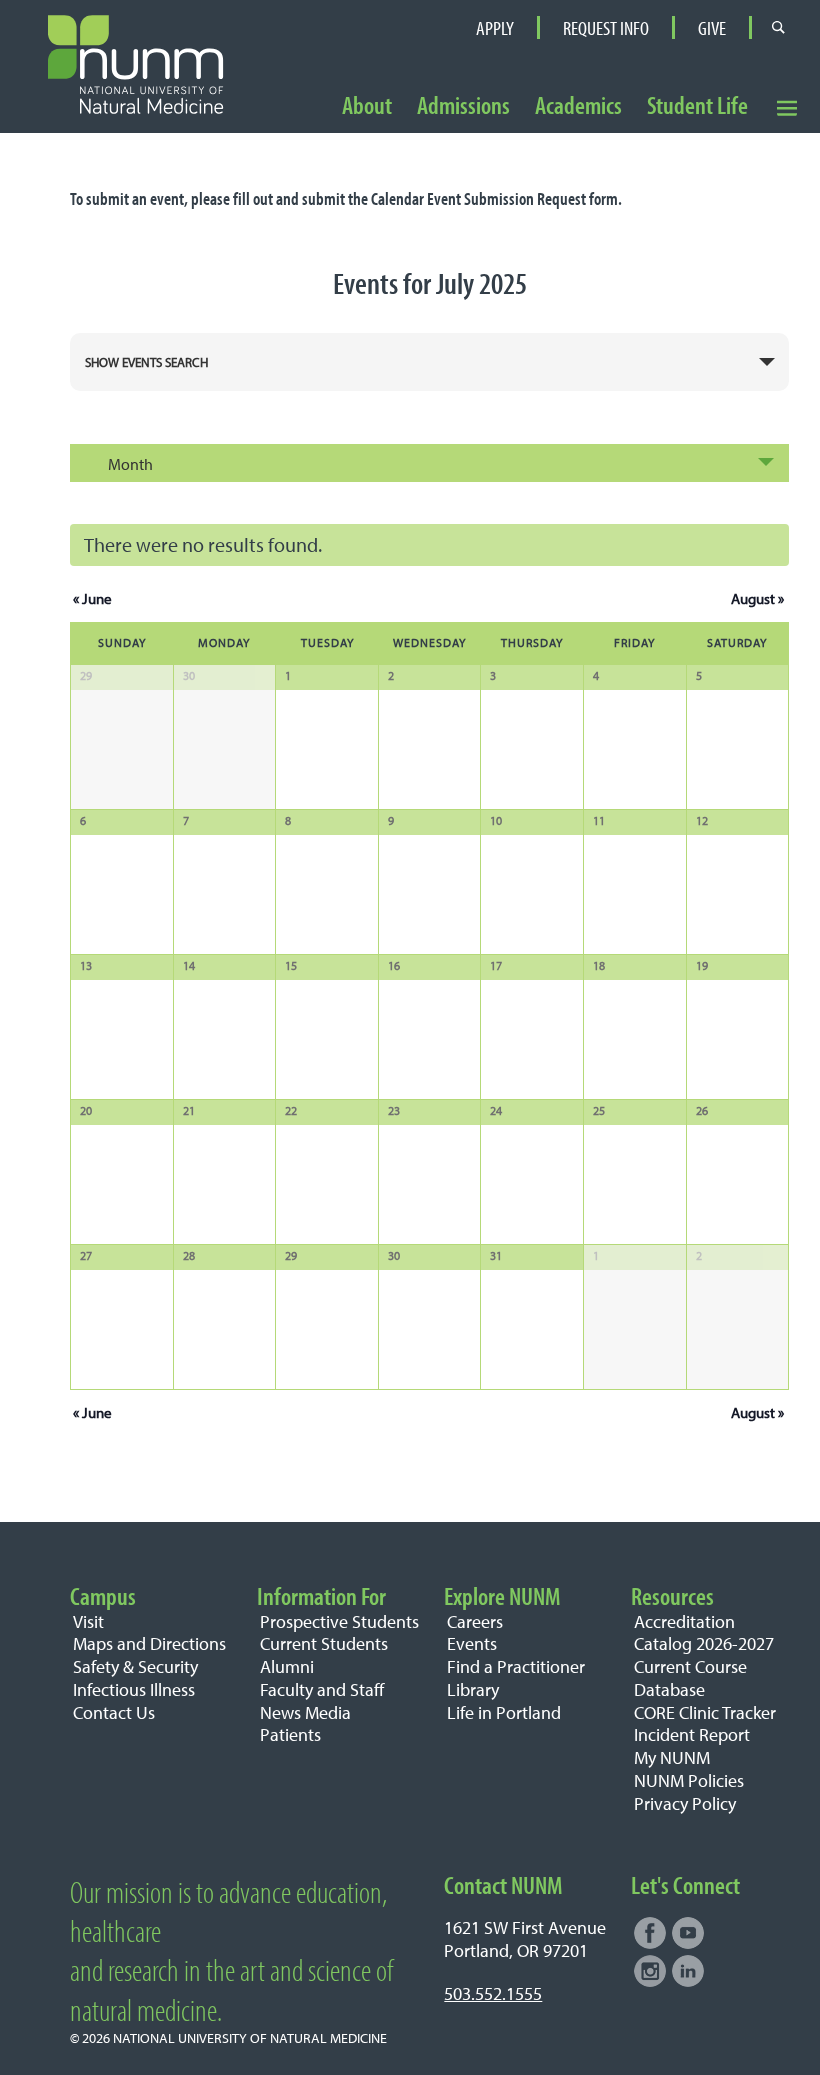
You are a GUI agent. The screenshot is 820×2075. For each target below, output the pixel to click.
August (757, 598)
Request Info (606, 28)
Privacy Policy (685, 1803)
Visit (88, 1621)
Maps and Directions (149, 1643)
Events (472, 1643)
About (367, 106)
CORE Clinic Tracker (705, 1712)
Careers (475, 1621)
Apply (495, 28)
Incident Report (692, 1734)
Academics (578, 106)
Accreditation (684, 1621)
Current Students (324, 1643)
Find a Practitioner (516, 1666)
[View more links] (786, 107)
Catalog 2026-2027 (704, 1643)
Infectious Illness (134, 1689)
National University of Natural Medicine (250, 2037)
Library (473, 1689)
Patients (290, 1734)
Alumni (287, 1666)
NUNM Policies (689, 1780)
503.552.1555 (493, 1993)
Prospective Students (339, 1621)
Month (130, 464)
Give (712, 28)
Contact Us (114, 1712)
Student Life (697, 106)
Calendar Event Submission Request (478, 198)
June (92, 598)
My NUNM (672, 1757)
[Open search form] (778, 27)
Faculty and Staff (322, 1689)
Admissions (463, 106)
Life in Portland (504, 1712)
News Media (305, 1712)
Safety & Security (135, 1666)
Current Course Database (690, 1678)
